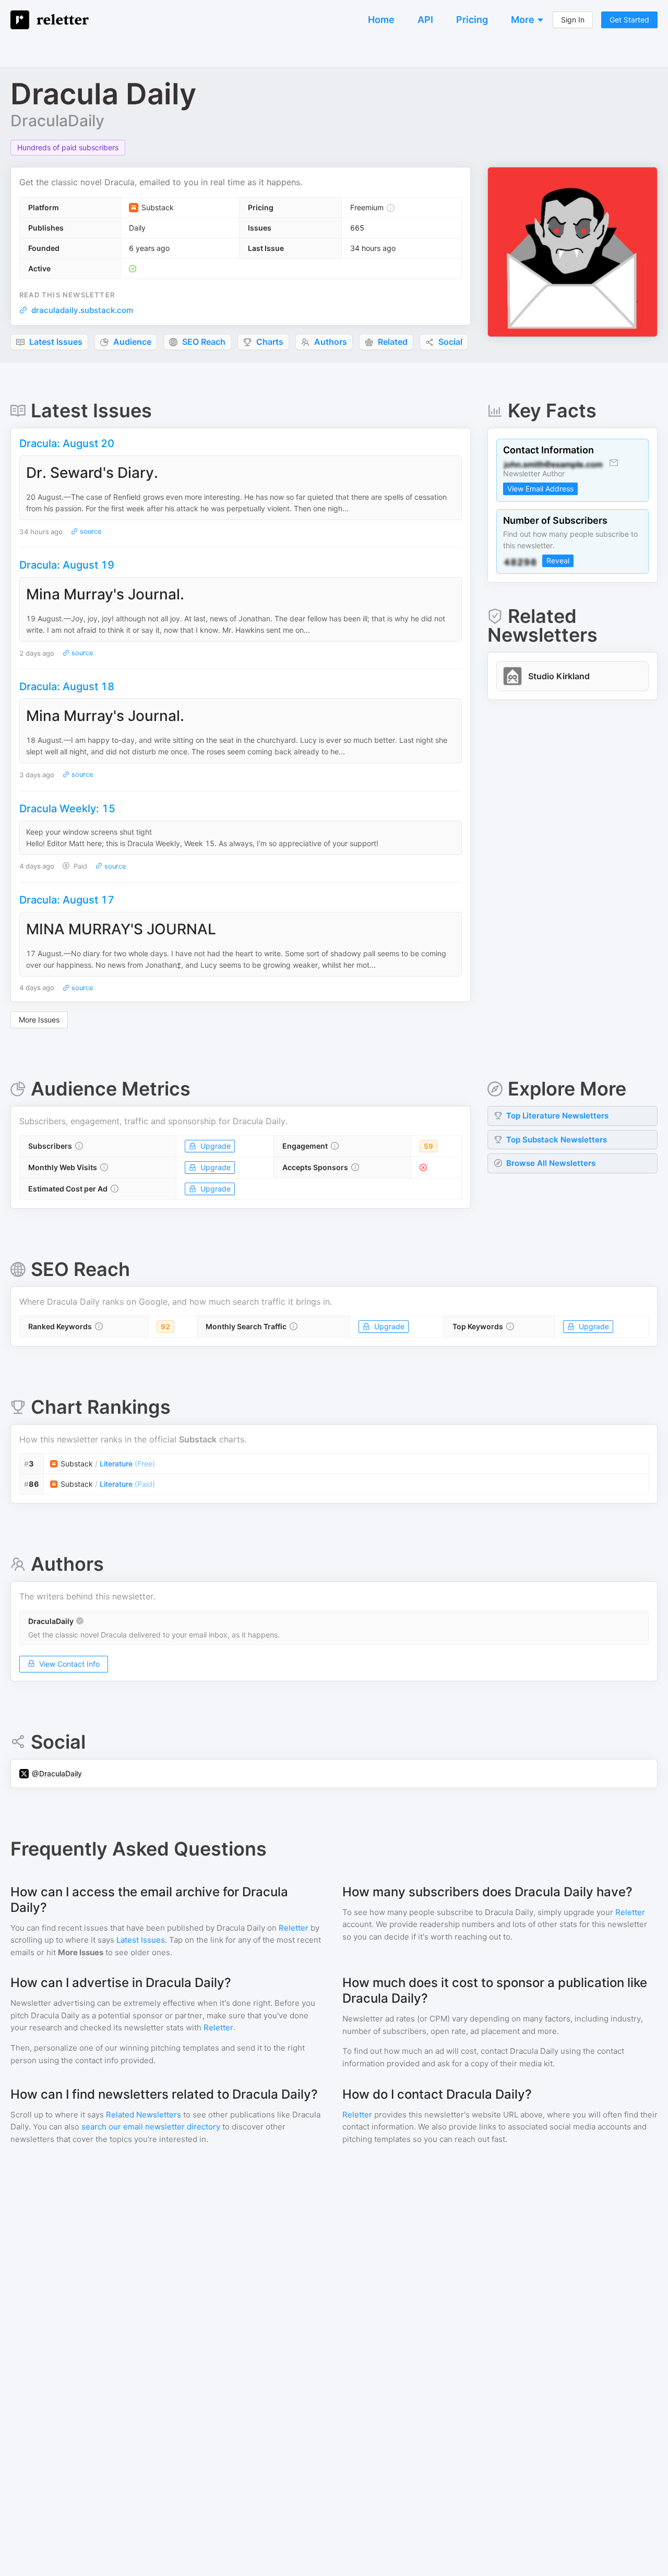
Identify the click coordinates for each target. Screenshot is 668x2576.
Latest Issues (141, 1940)
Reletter (294, 1928)
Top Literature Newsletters (557, 1116)
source (90, 531)
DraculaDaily (57, 121)
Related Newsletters (144, 2115)
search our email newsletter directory (151, 2127)
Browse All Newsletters (551, 1163)
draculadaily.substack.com (82, 310)
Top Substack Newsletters (557, 1140)
